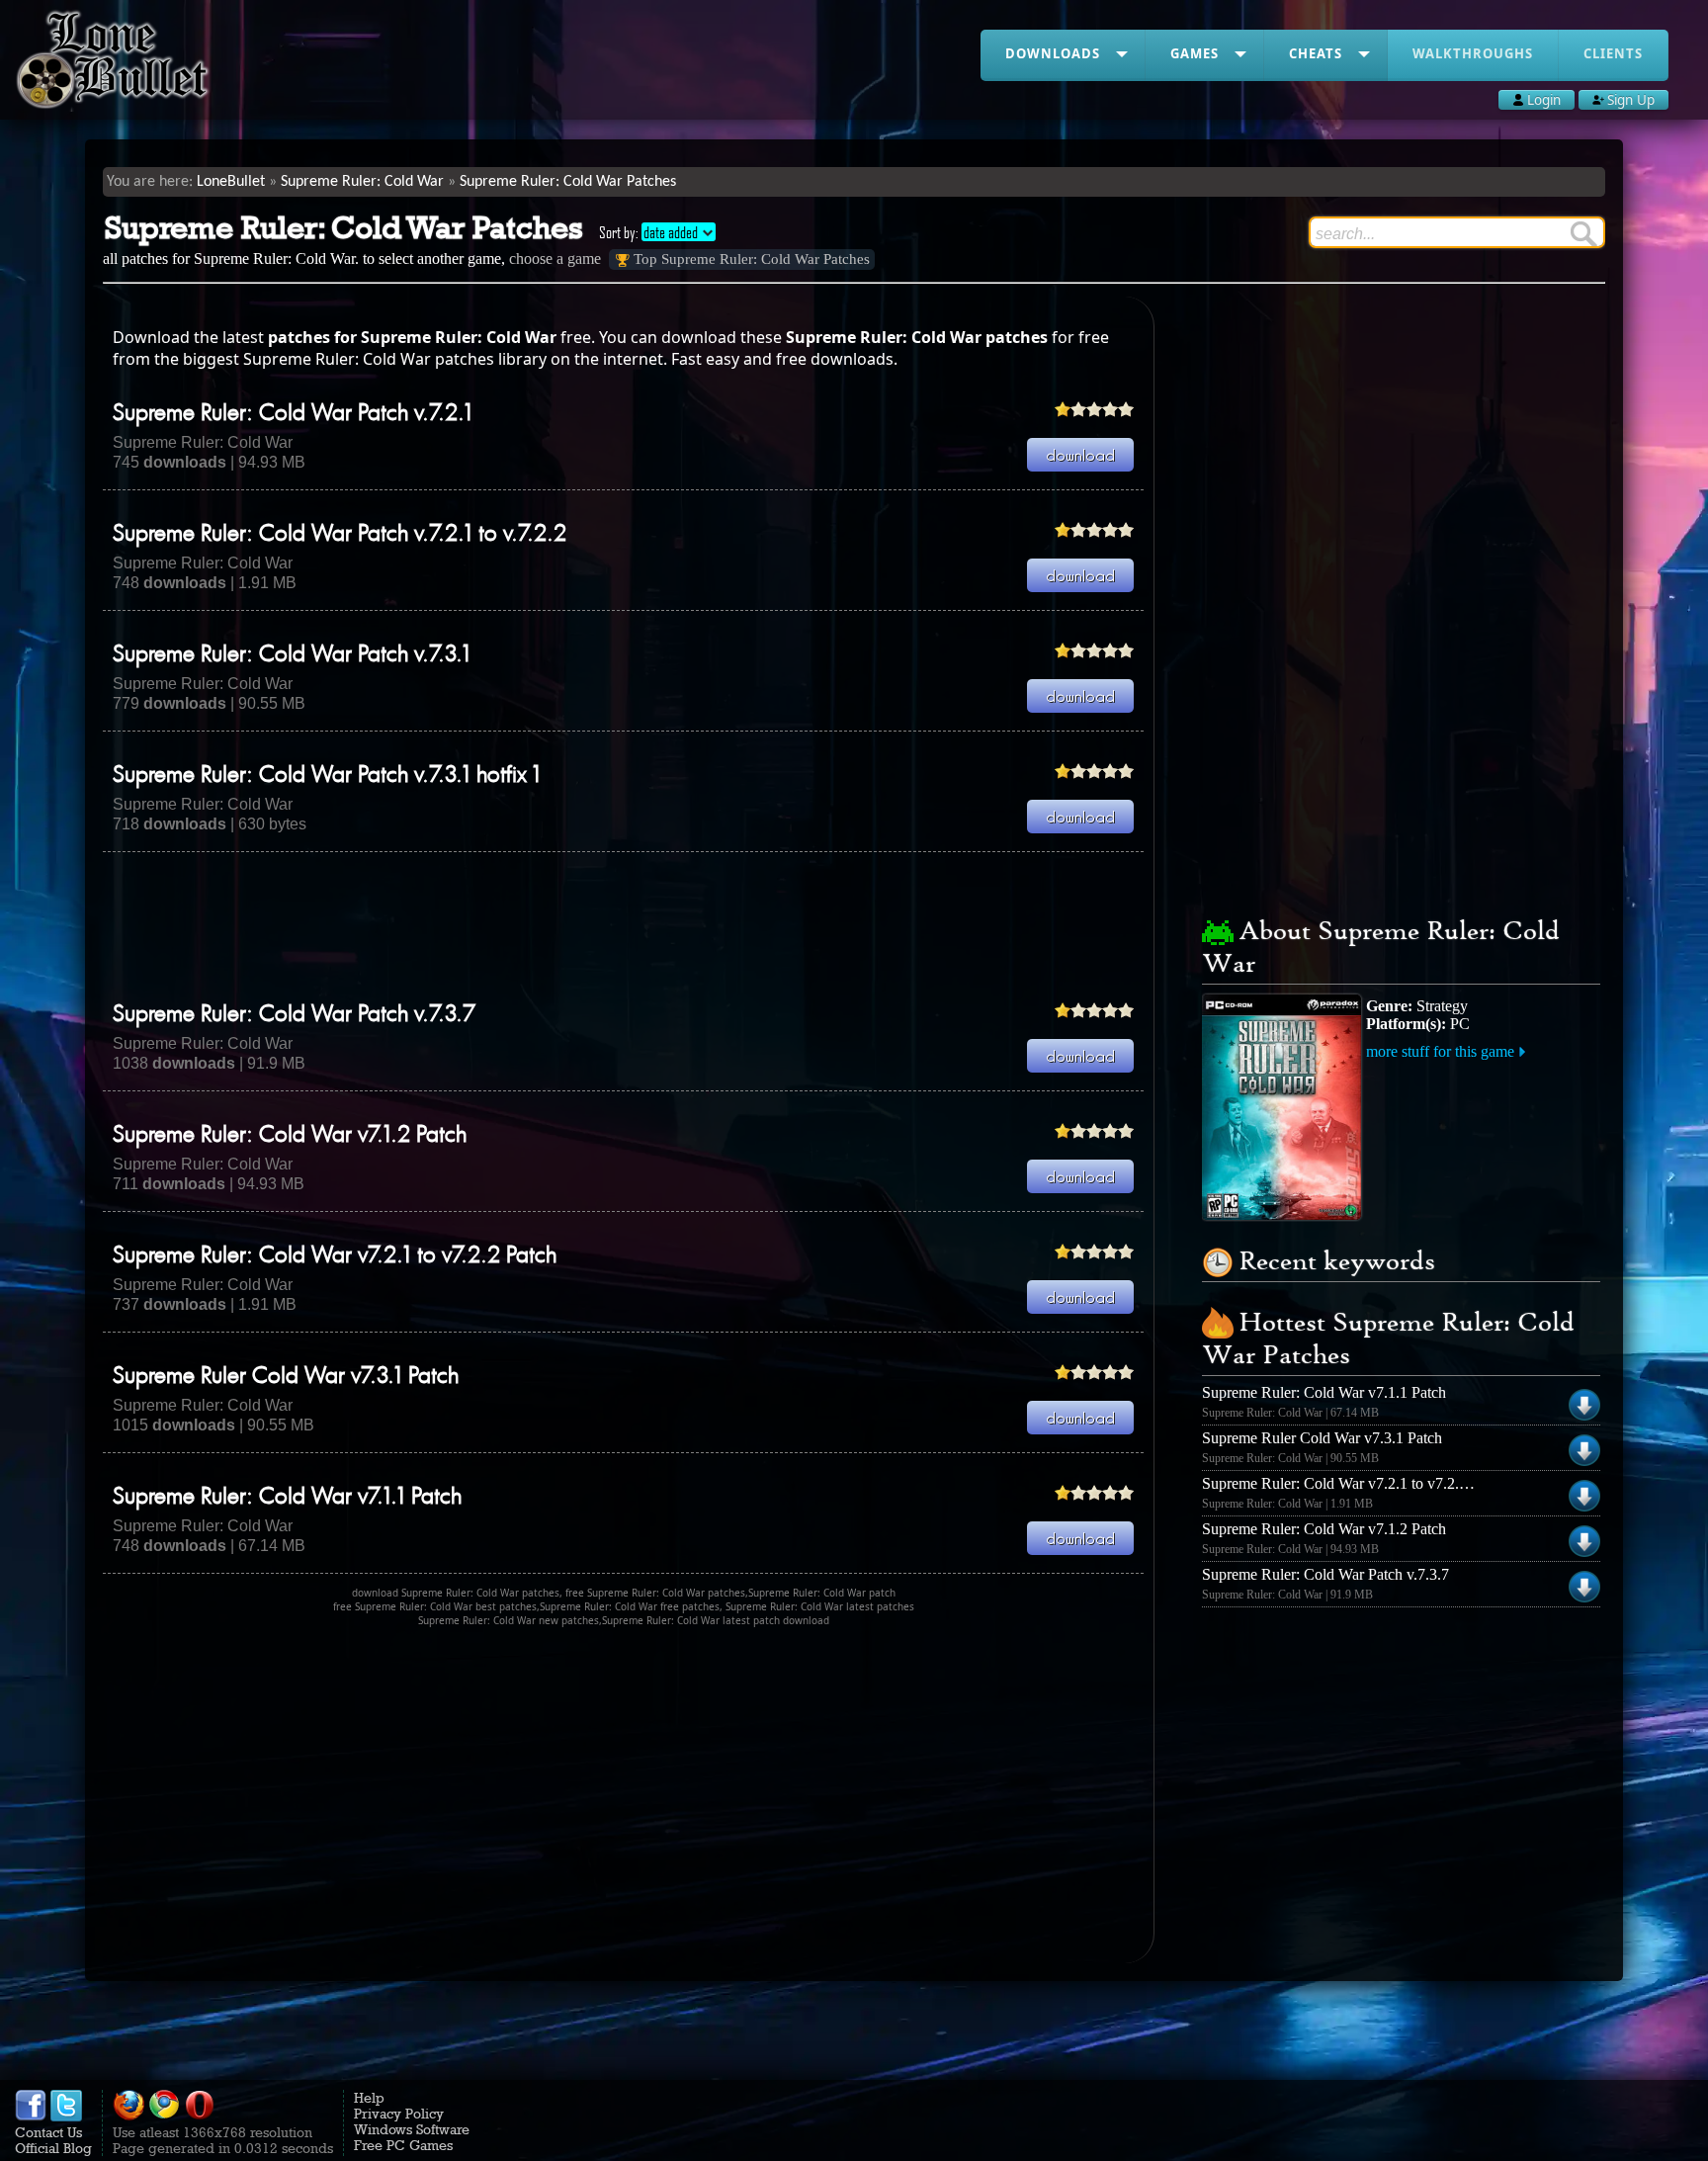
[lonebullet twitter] (66, 2117)
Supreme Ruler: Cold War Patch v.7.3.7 (294, 1015)
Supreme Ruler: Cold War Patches (568, 182)
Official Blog (53, 2148)
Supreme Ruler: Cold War (362, 182)
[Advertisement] (624, 926)
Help (369, 2098)
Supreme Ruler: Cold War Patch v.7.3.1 (292, 655)
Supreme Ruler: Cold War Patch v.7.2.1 (293, 414)
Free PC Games (403, 2145)
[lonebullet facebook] (31, 2117)
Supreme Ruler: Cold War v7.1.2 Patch (290, 1136)
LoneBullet (231, 182)
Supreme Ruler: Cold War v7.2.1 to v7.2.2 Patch (335, 1256)
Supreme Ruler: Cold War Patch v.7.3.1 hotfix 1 (327, 776)
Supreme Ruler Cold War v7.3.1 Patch (286, 1377)
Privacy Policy (399, 2114)
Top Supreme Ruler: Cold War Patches (752, 259)
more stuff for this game (1440, 1051)
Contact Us (48, 2132)
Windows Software (412, 2129)
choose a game (555, 259)
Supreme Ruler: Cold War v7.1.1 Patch (287, 1498)
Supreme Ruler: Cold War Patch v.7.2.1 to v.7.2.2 (340, 535)
